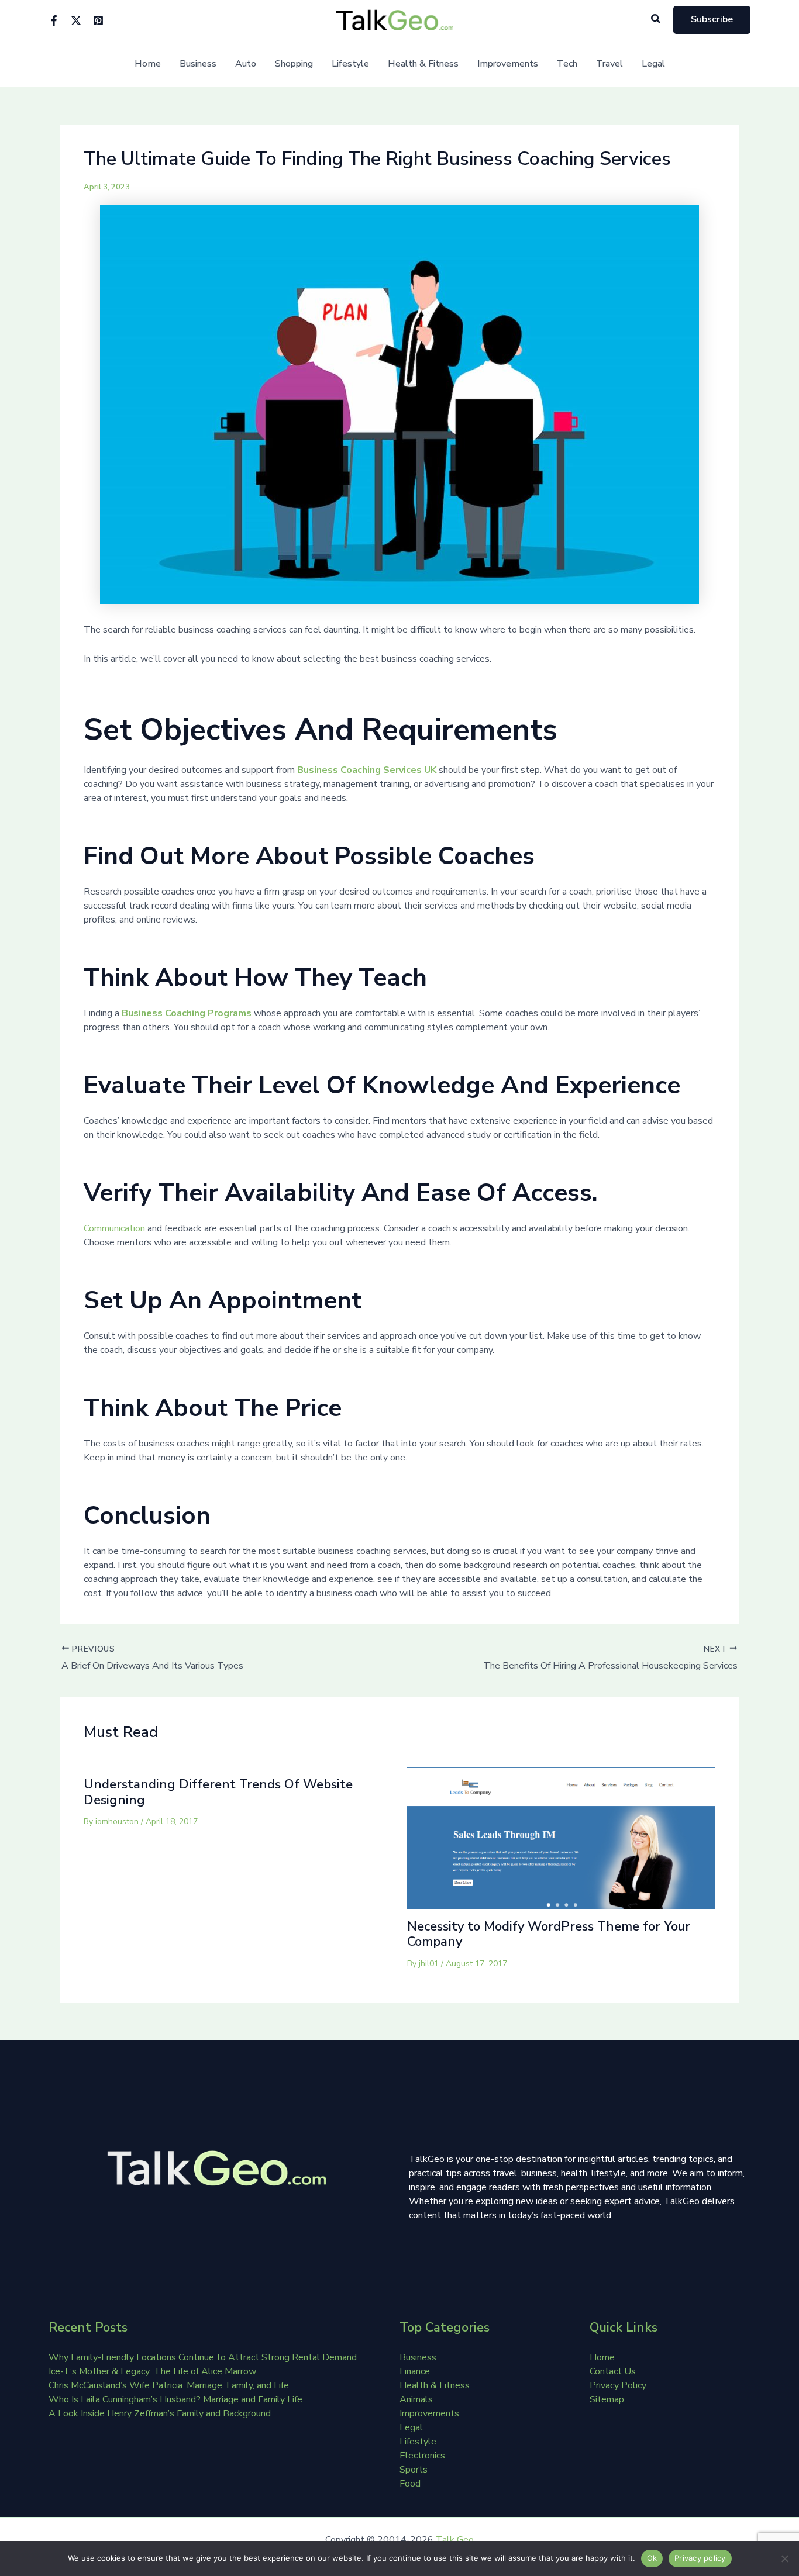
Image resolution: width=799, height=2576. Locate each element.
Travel (609, 64)
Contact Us (613, 2371)
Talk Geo (455, 2540)
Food (410, 2484)
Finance (415, 2371)
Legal (653, 64)
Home (148, 64)
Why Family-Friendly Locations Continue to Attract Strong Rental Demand (203, 2357)
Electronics (422, 2456)
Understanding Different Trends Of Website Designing (218, 1792)
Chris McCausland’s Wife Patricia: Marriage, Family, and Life (169, 2385)
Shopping (294, 64)
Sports (414, 2470)
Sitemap (607, 2399)
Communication (114, 1228)
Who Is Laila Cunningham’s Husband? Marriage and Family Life (175, 2399)
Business (198, 64)
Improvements (508, 64)
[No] (784, 2558)
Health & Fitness (423, 64)
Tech (567, 64)
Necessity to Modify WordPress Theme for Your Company (549, 1934)
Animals (416, 2399)
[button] (656, 20)
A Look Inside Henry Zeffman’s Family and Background (160, 2413)
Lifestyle (350, 64)
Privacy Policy (618, 2385)
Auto (246, 64)
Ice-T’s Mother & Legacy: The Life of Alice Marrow (152, 2371)
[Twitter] (76, 20)
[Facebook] (54, 20)
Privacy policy (700, 2558)
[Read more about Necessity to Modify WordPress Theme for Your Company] (562, 1838)
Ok (652, 2558)
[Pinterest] (98, 20)
